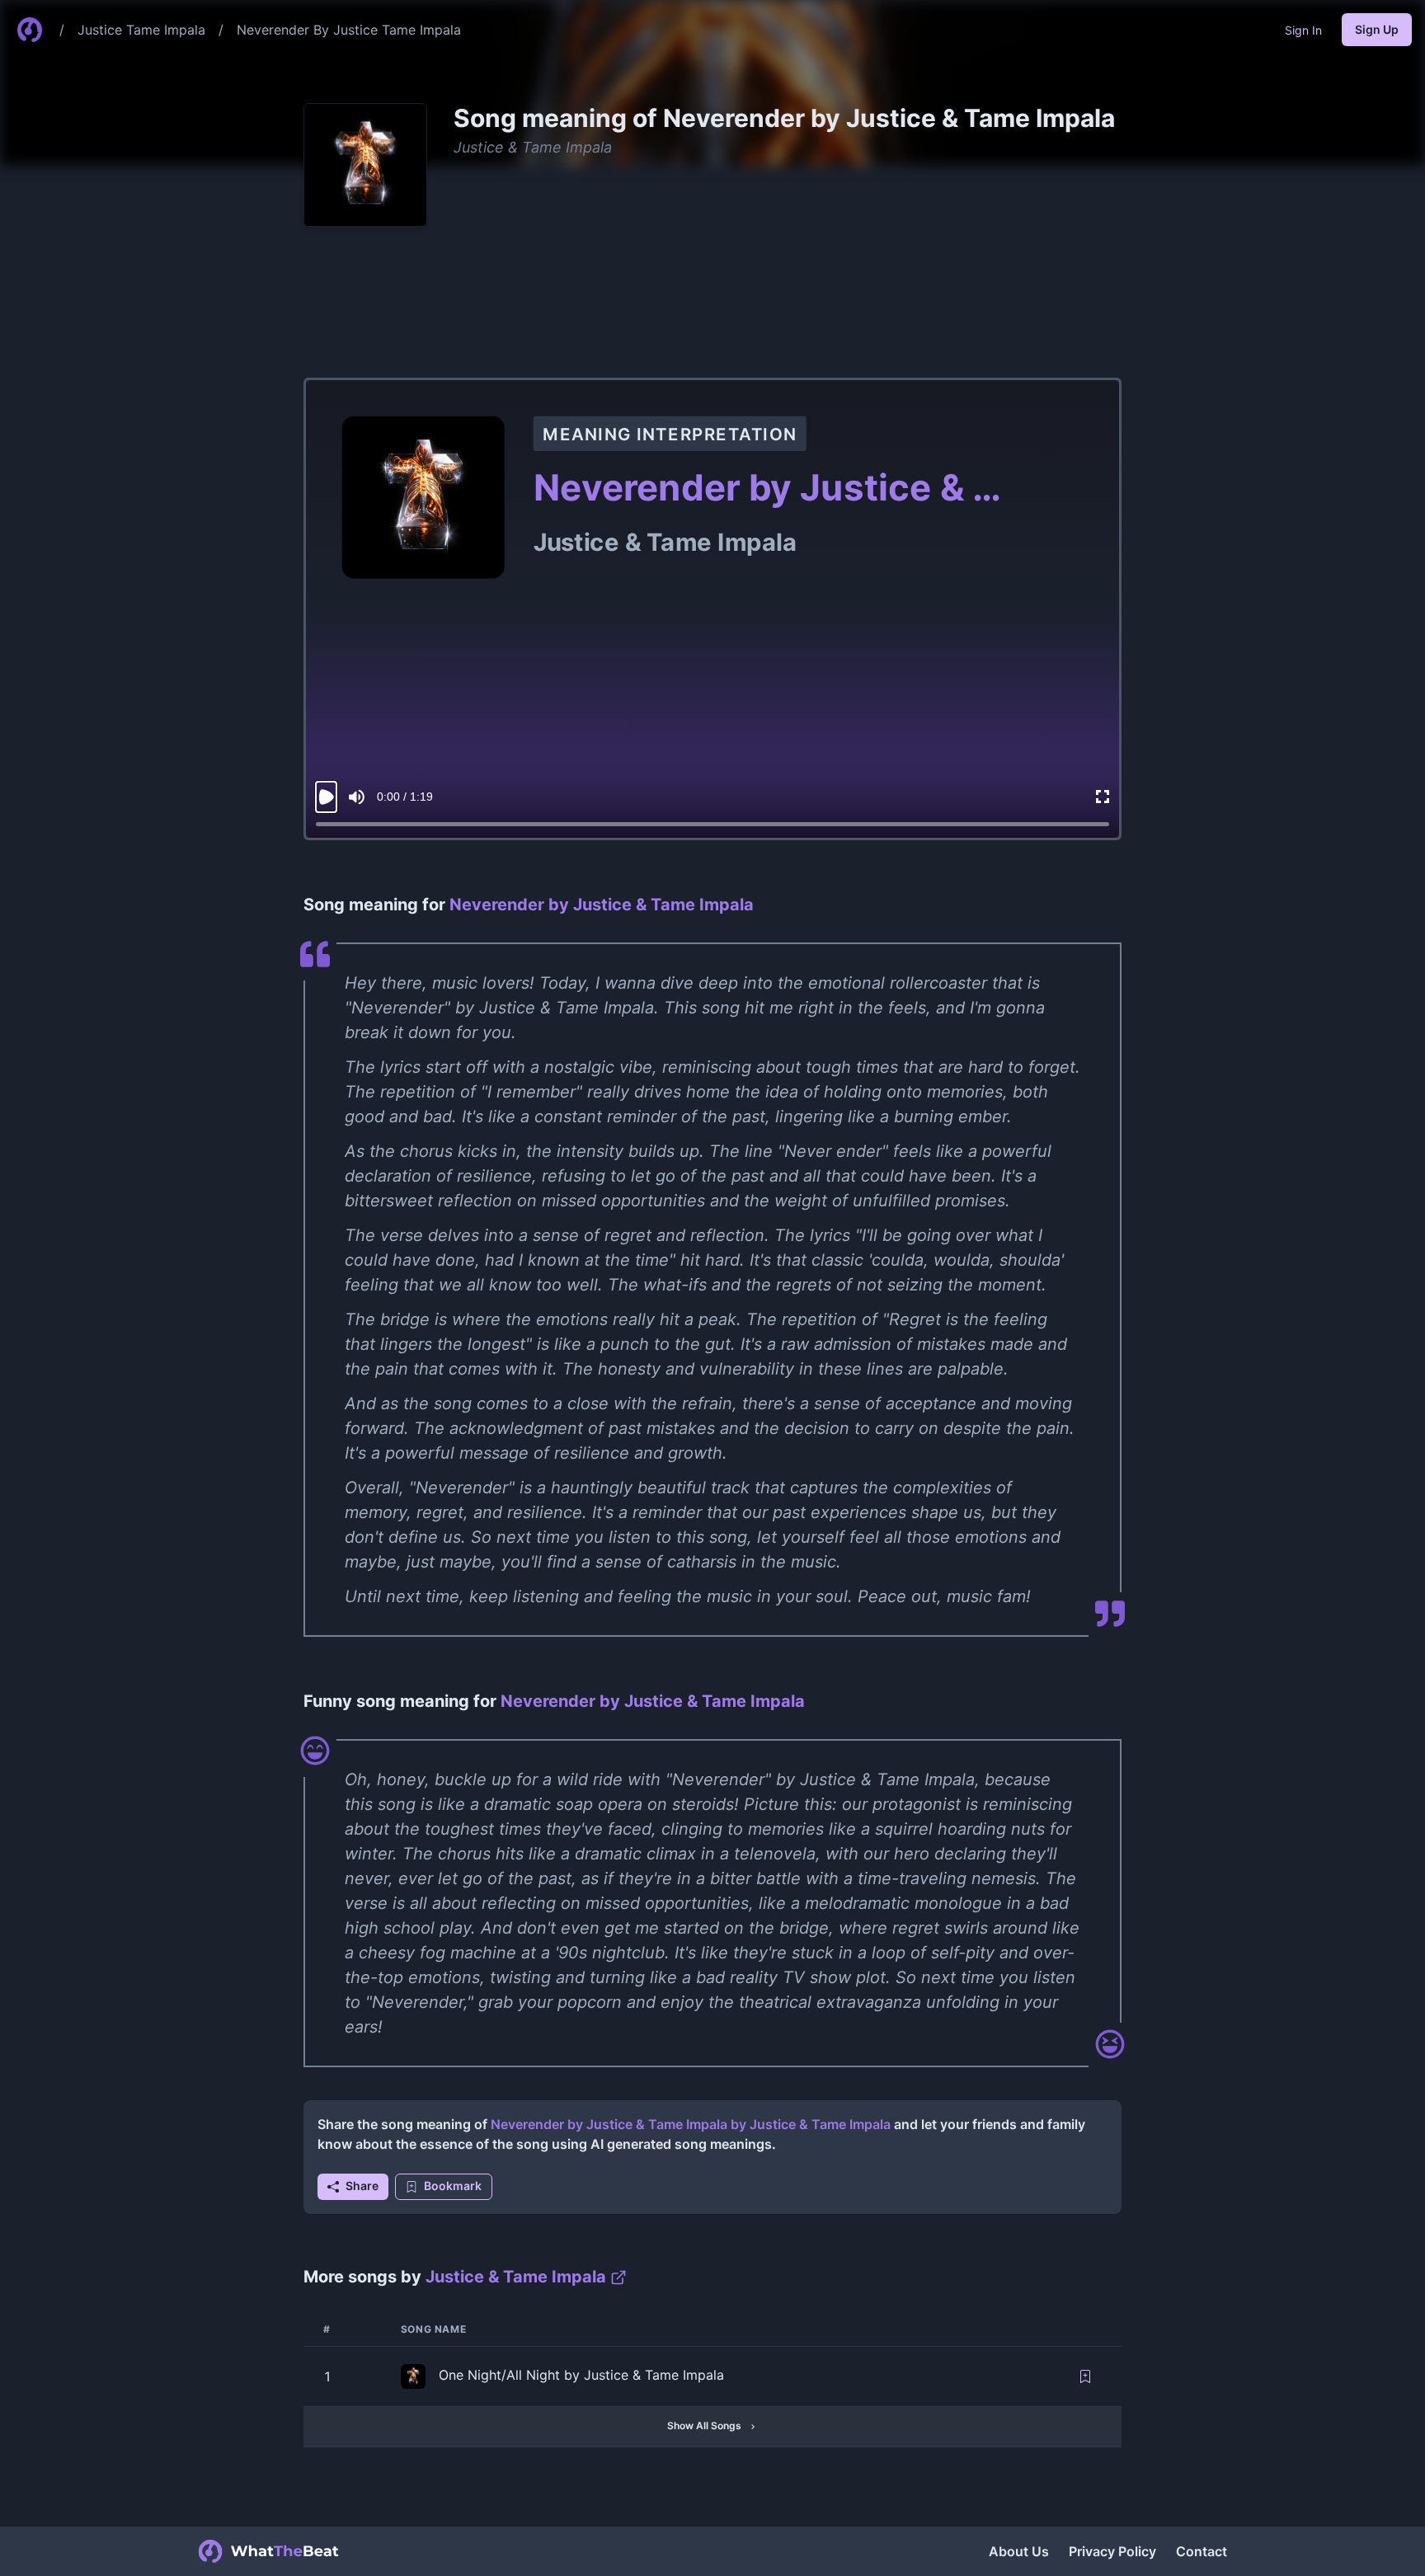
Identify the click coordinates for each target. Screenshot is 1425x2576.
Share (362, 2186)
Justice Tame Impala (141, 30)
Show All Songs (704, 2426)
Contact (1202, 2551)
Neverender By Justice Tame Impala (349, 30)
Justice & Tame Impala (533, 147)
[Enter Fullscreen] (1103, 797)
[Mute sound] (357, 797)
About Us (1019, 2551)
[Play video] (326, 797)
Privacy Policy (1112, 2551)
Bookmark (453, 2186)
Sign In (1303, 30)
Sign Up (1377, 29)
